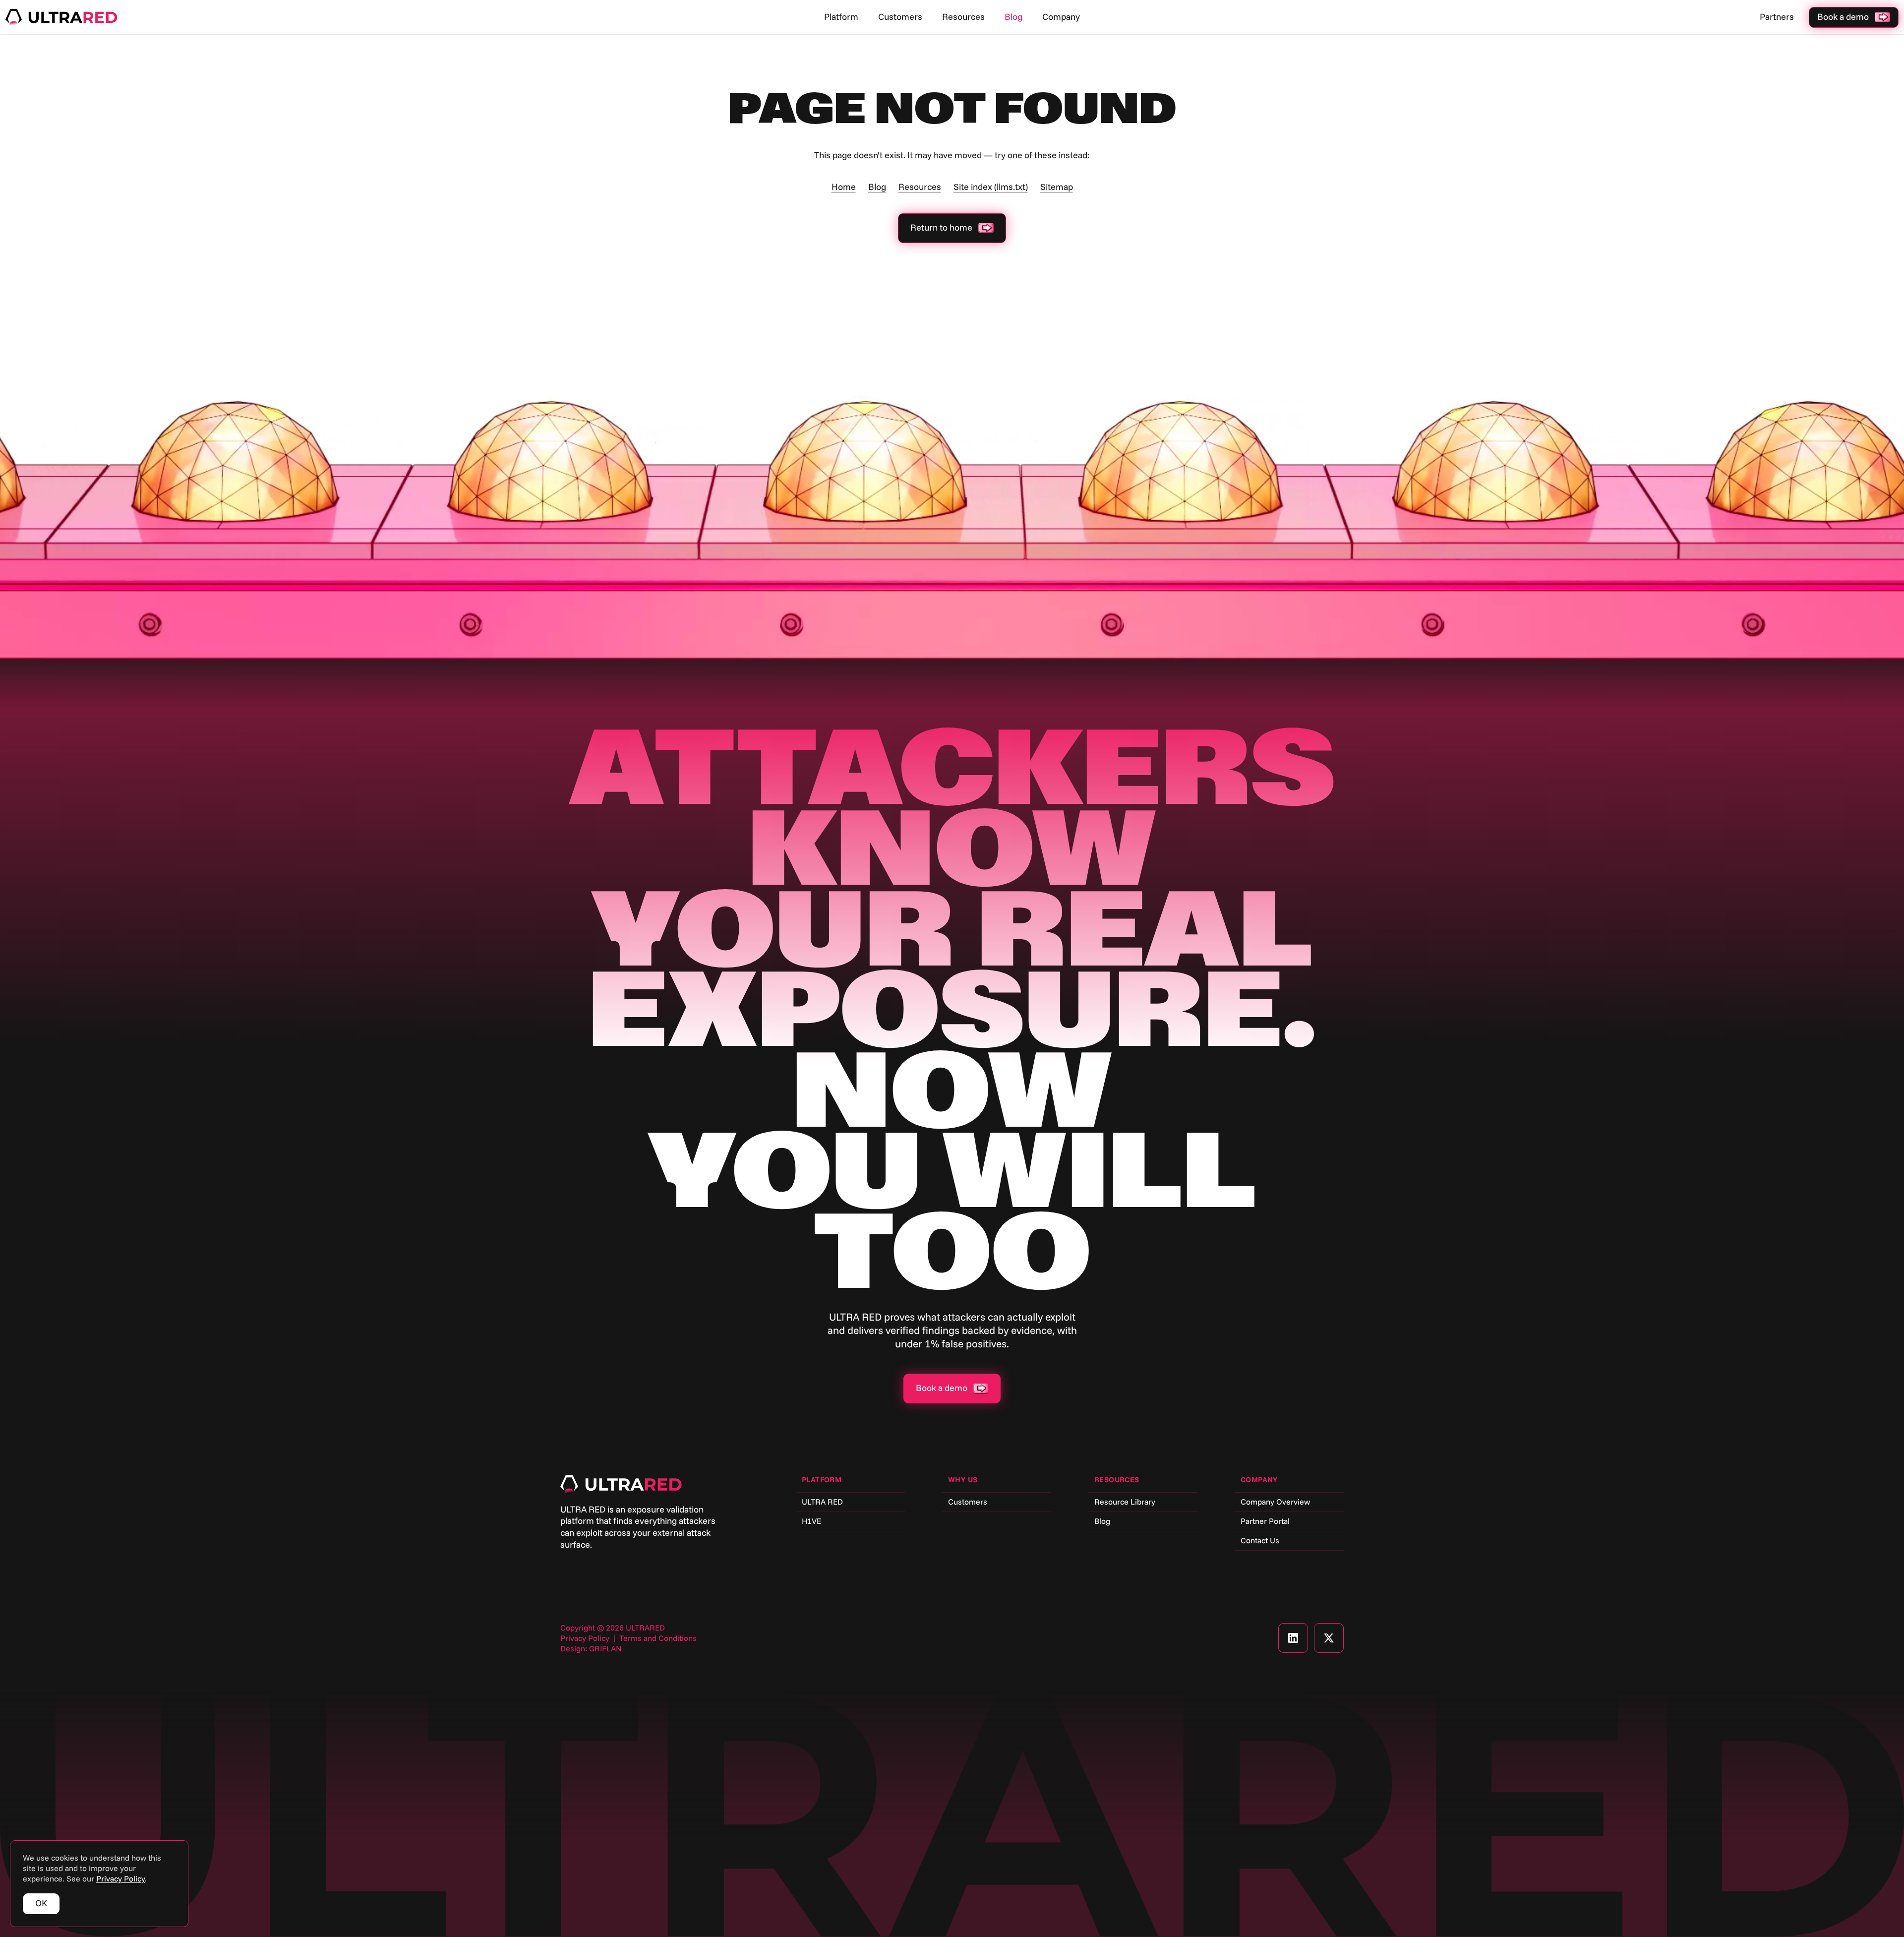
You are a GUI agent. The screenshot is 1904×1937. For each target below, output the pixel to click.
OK (41, 1903)
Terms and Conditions (658, 1638)
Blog (1013, 17)
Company (1061, 17)
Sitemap (1057, 187)
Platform (841, 17)
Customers (900, 17)
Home (844, 187)
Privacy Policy (585, 1638)
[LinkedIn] (1293, 1638)
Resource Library (1125, 1502)
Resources (963, 17)
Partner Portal (1265, 1521)
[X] (1329, 1638)
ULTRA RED (822, 1502)
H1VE (811, 1521)
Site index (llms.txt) (991, 187)
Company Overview (1275, 1502)
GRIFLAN (605, 1649)
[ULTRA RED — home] (61, 18)
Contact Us (1260, 1541)
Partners (1777, 17)
